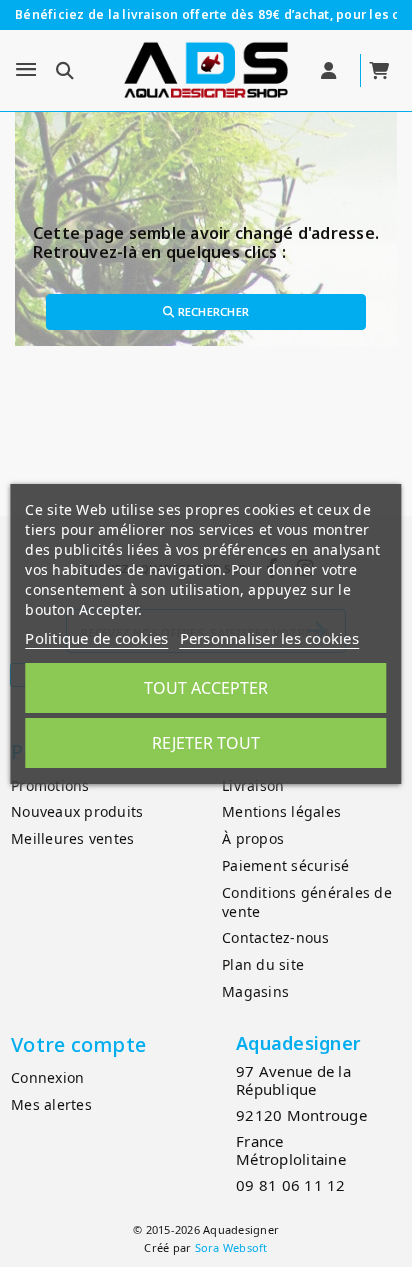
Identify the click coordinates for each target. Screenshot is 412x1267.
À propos (253, 838)
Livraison (253, 785)
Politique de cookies (96, 638)
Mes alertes (51, 1104)
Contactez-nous (276, 937)
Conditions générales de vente (307, 902)
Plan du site (263, 964)
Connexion (47, 1077)
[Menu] (26, 70)
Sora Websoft (231, 1247)
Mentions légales (281, 811)
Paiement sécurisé (285, 865)
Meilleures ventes (72, 838)
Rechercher (211, 311)
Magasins (255, 991)
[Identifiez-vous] (330, 71)
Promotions (50, 785)
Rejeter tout (206, 743)
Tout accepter (206, 688)
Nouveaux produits (77, 811)
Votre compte (78, 1044)
